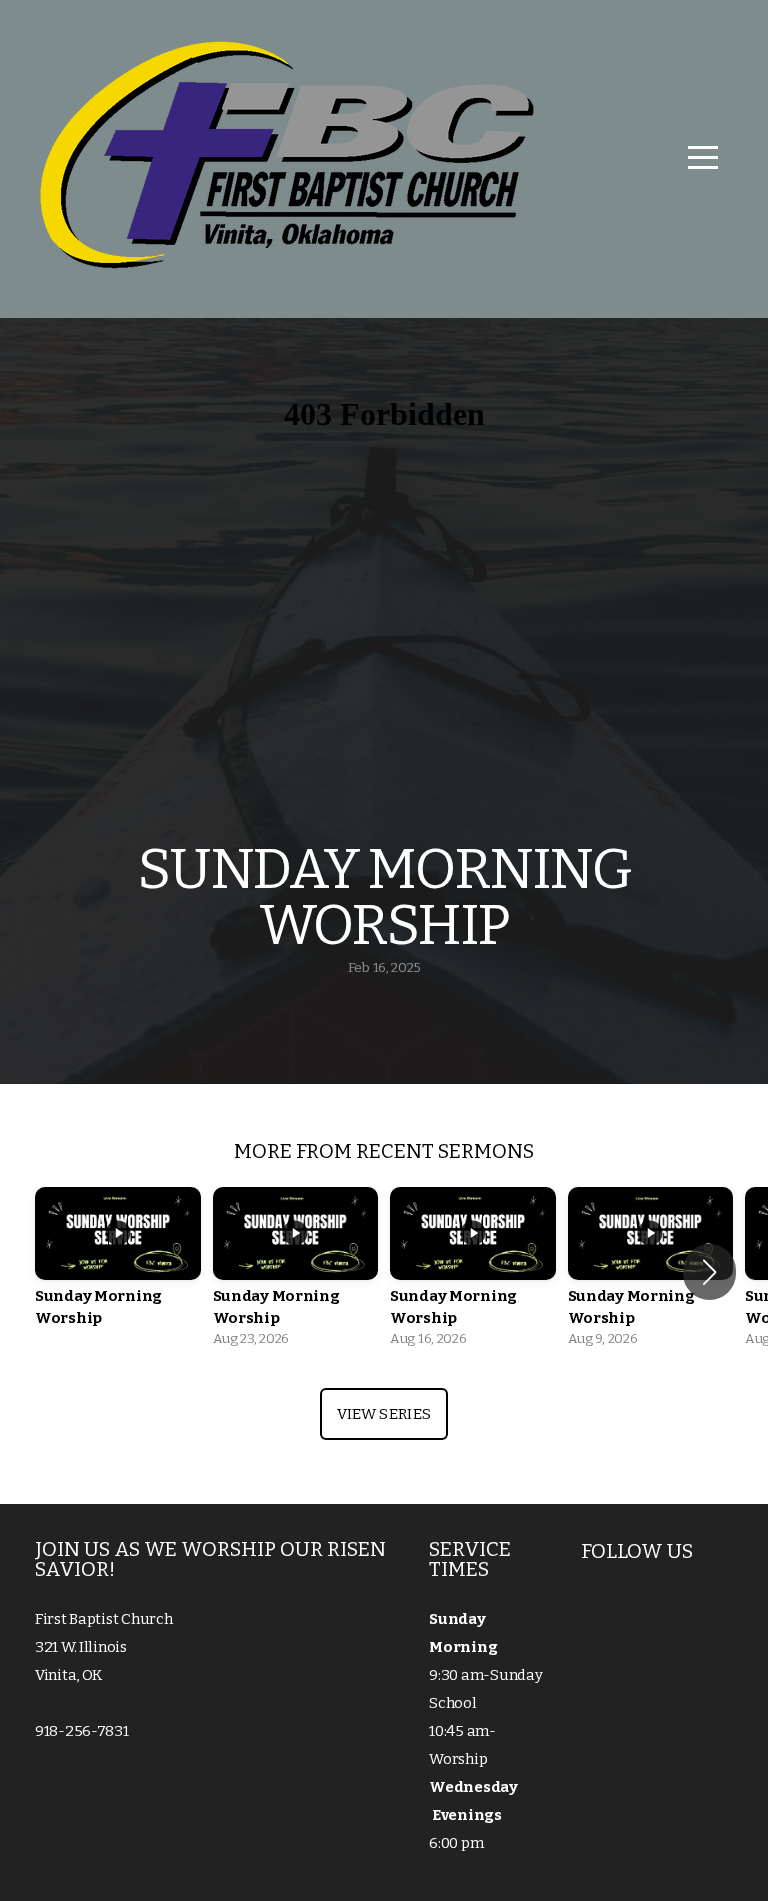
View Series (384, 1414)
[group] (118, 1272)
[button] (709, 1272)
